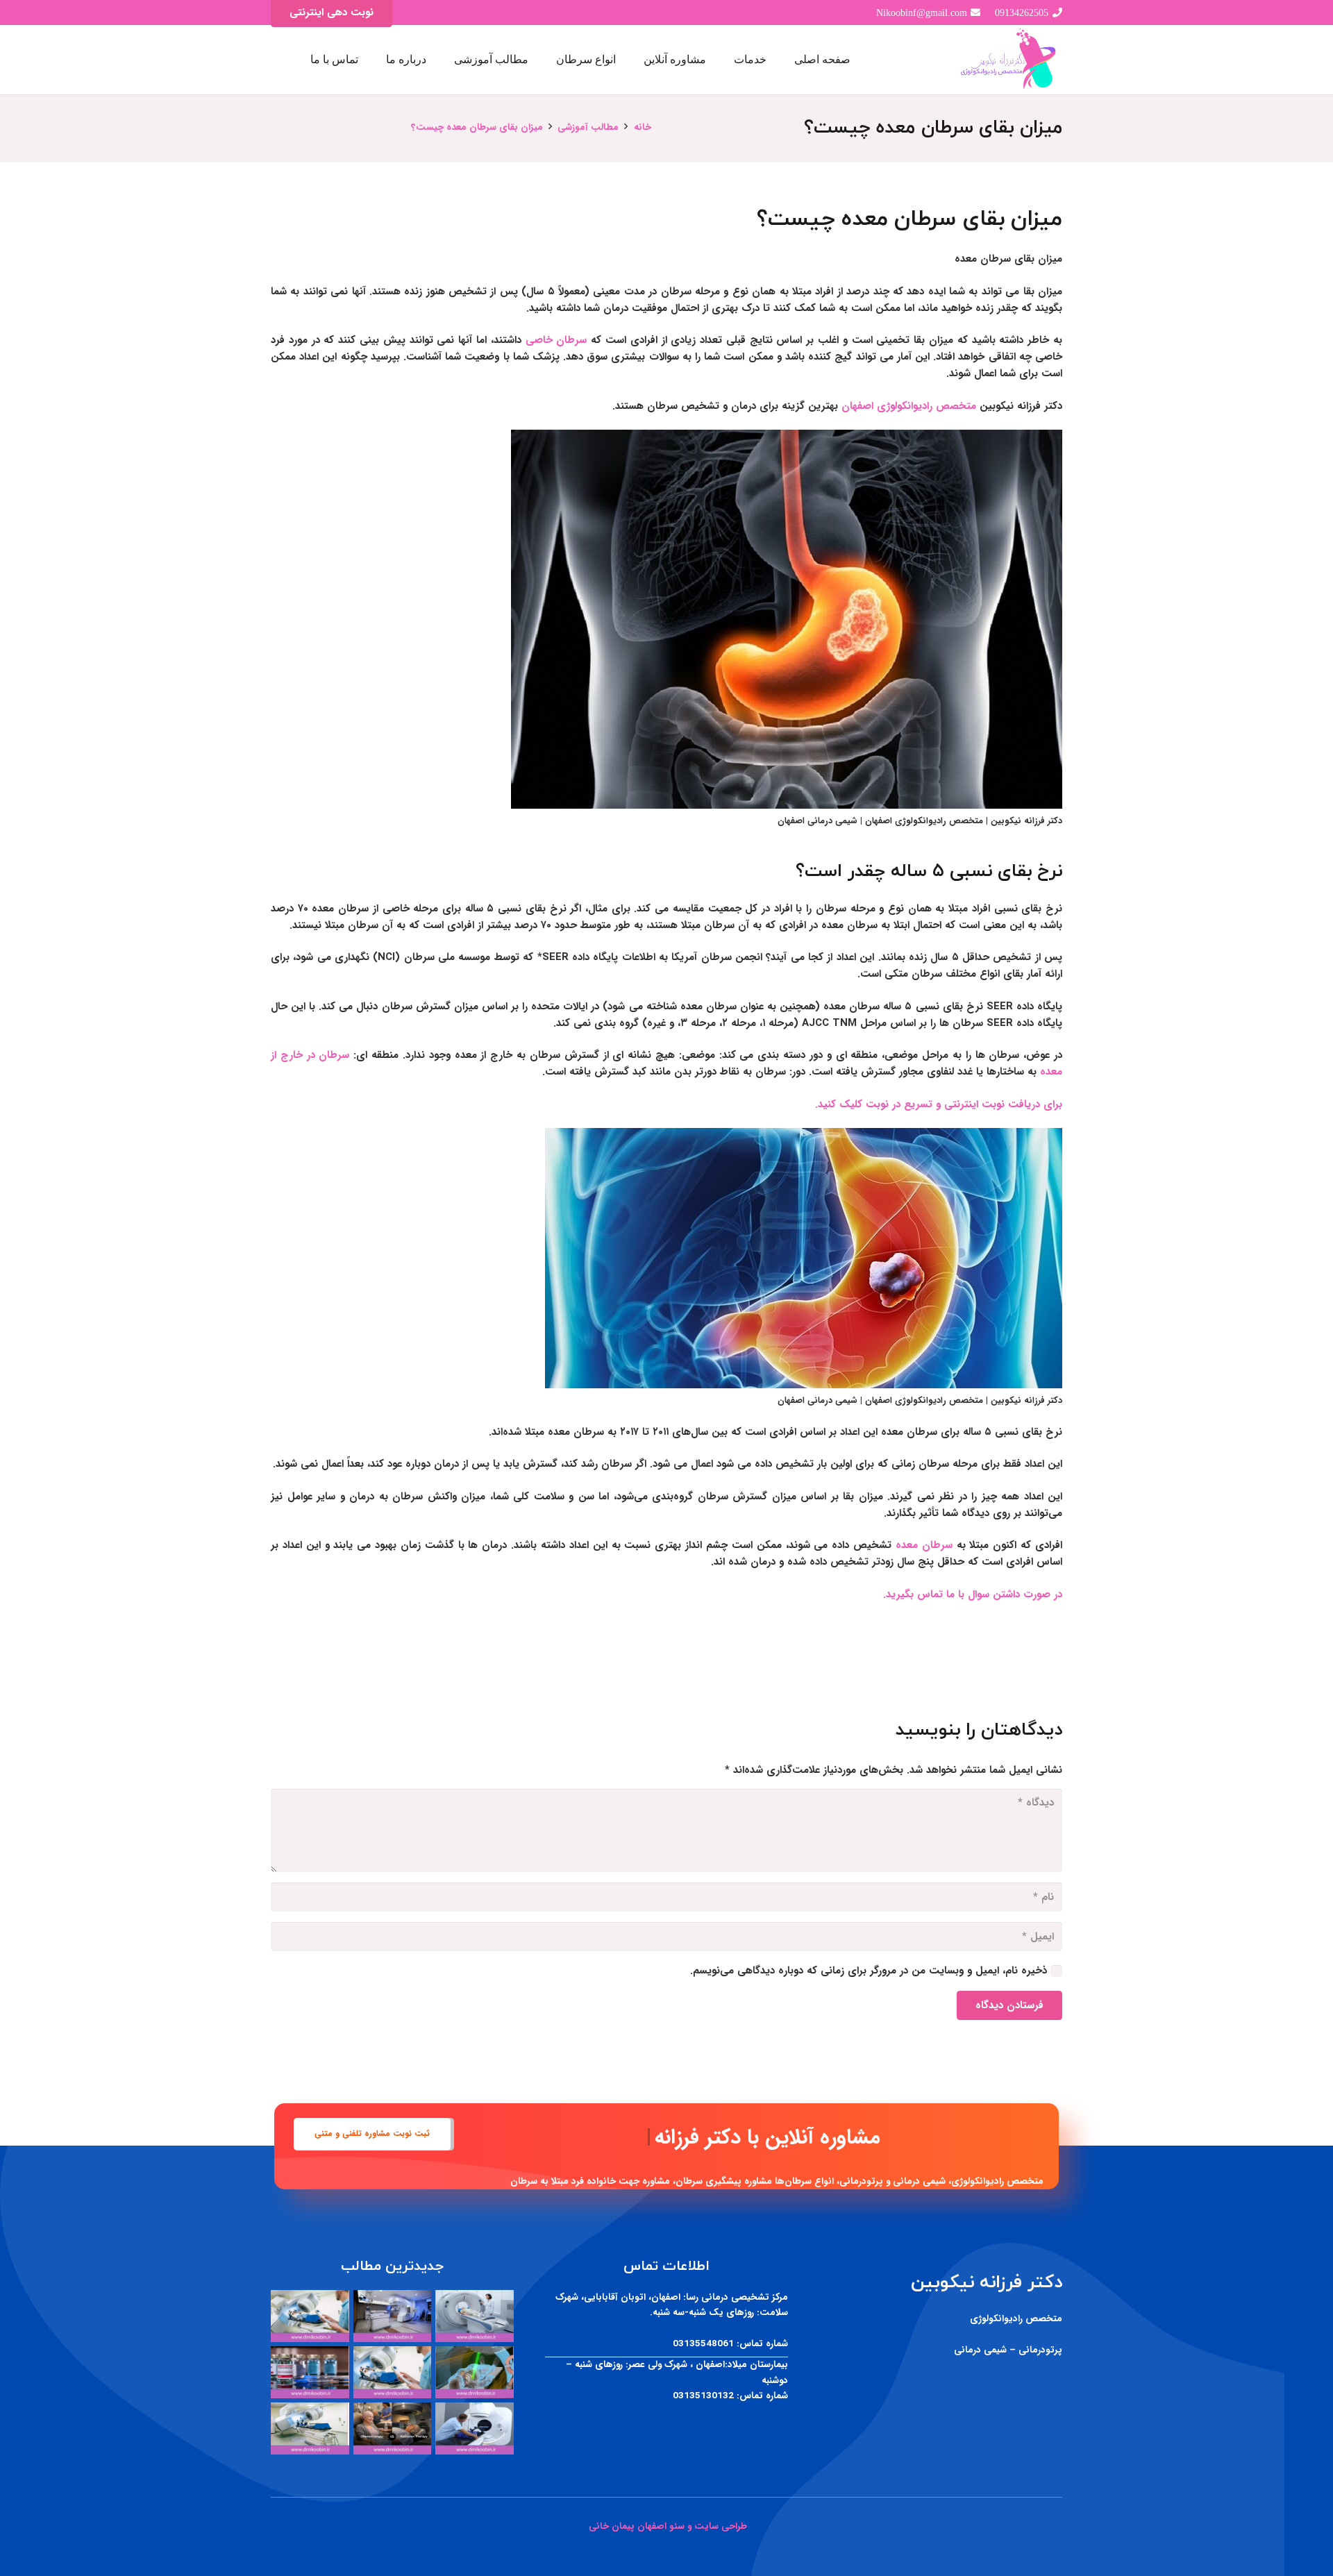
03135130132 (703, 2396)
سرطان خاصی (556, 340)
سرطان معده (924, 1545)
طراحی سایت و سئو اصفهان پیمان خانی (666, 2526)
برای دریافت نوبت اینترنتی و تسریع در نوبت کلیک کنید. (939, 1104)
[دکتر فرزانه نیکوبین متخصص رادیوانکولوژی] (1009, 60)
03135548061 (703, 2344)
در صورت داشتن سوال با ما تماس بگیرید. (973, 1594)
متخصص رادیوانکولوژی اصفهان (909, 406)
